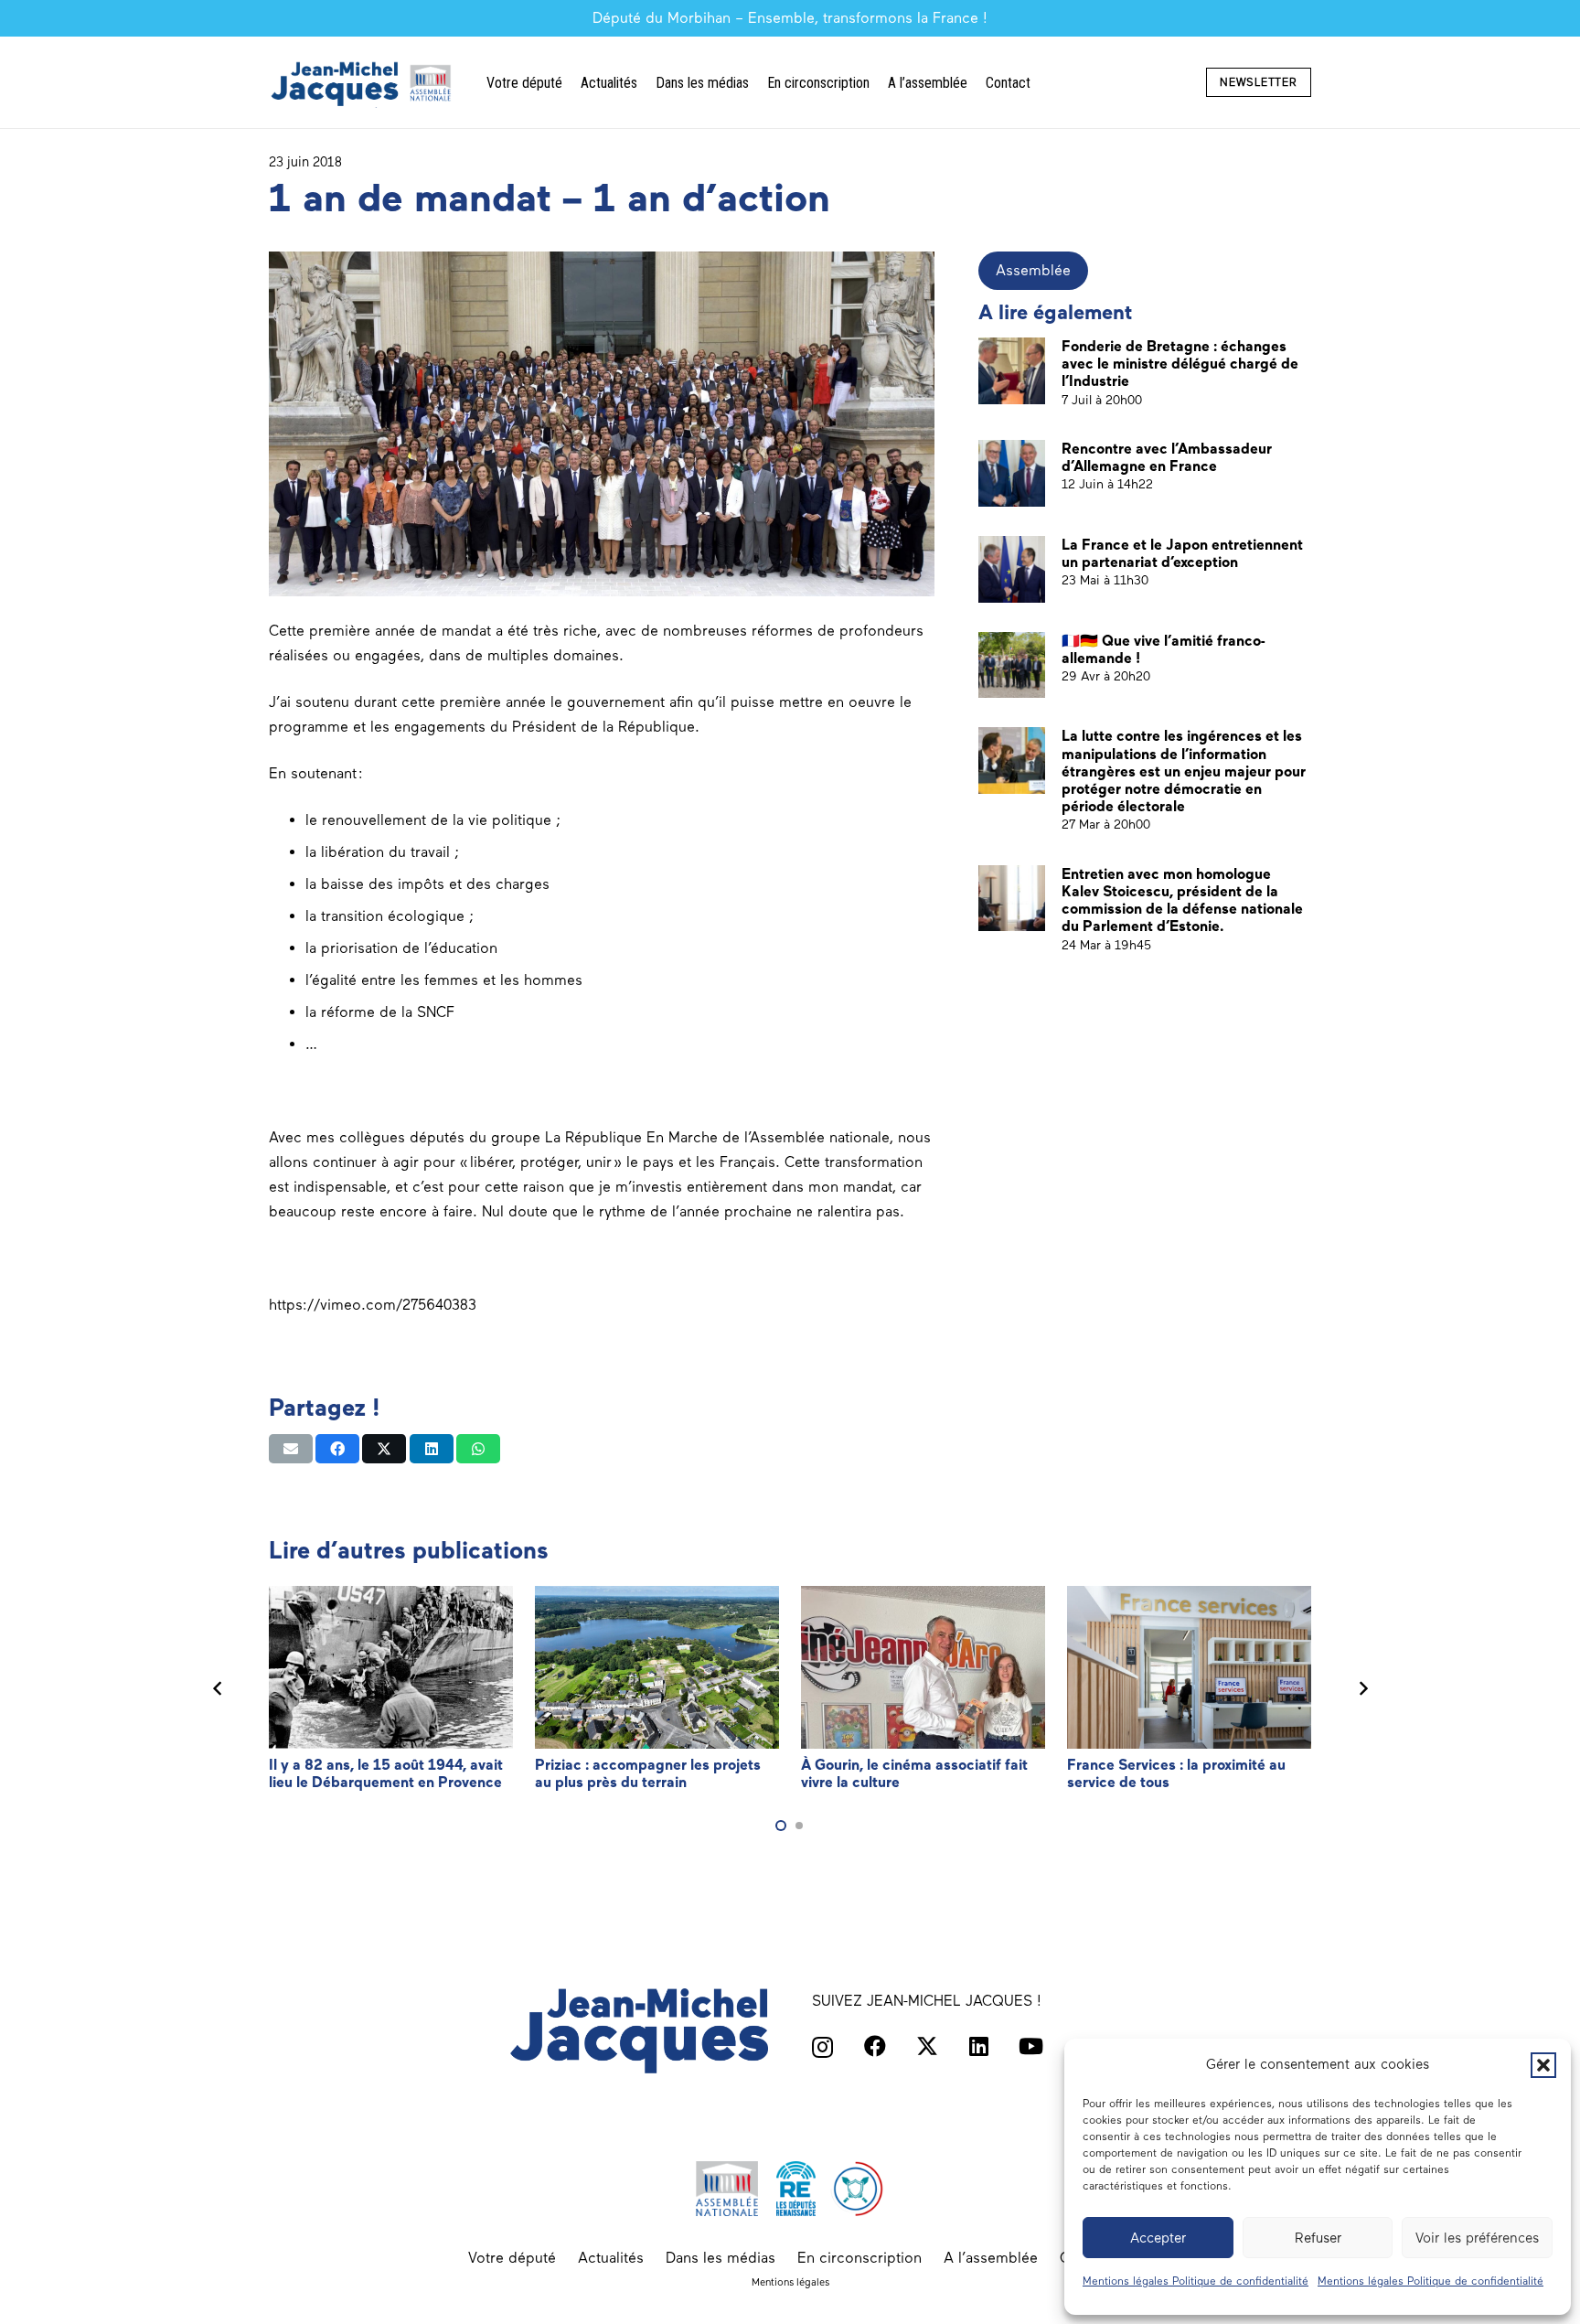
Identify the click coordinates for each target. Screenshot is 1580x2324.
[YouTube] (1031, 2046)
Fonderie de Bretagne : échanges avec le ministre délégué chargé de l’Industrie (1180, 364)
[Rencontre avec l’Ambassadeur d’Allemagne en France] (1012, 473)
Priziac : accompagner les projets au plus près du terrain (648, 1773)
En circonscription (859, 2258)
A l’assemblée (991, 2258)
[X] (927, 2046)
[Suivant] (1362, 1688)
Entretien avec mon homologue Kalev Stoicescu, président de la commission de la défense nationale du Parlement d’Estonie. (1182, 900)
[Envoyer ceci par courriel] (291, 1449)
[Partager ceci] (337, 1449)
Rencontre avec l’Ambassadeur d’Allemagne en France (1167, 457)
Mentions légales (790, 2282)
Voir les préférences (1477, 2238)
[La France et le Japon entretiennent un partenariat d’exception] (1012, 569)
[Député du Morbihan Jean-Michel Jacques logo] (363, 83)
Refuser (1318, 2238)
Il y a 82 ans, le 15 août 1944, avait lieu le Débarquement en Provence (386, 1773)
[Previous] (218, 1688)
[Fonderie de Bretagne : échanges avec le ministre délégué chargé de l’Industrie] (1012, 371)
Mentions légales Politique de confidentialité (1196, 2281)
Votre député (512, 2258)
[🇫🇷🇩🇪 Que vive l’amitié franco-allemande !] (1012, 665)
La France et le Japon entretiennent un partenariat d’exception (1182, 553)
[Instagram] (822, 2047)
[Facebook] (875, 2046)
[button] (1543, 2065)
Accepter (1158, 2238)
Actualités (611, 2258)
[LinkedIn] (979, 2046)
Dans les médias (721, 2258)
